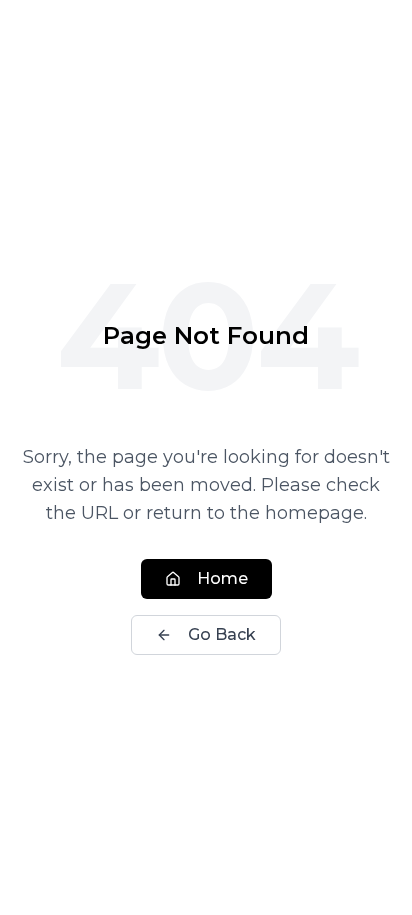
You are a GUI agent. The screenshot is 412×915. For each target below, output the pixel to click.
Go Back (222, 634)
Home (222, 578)
